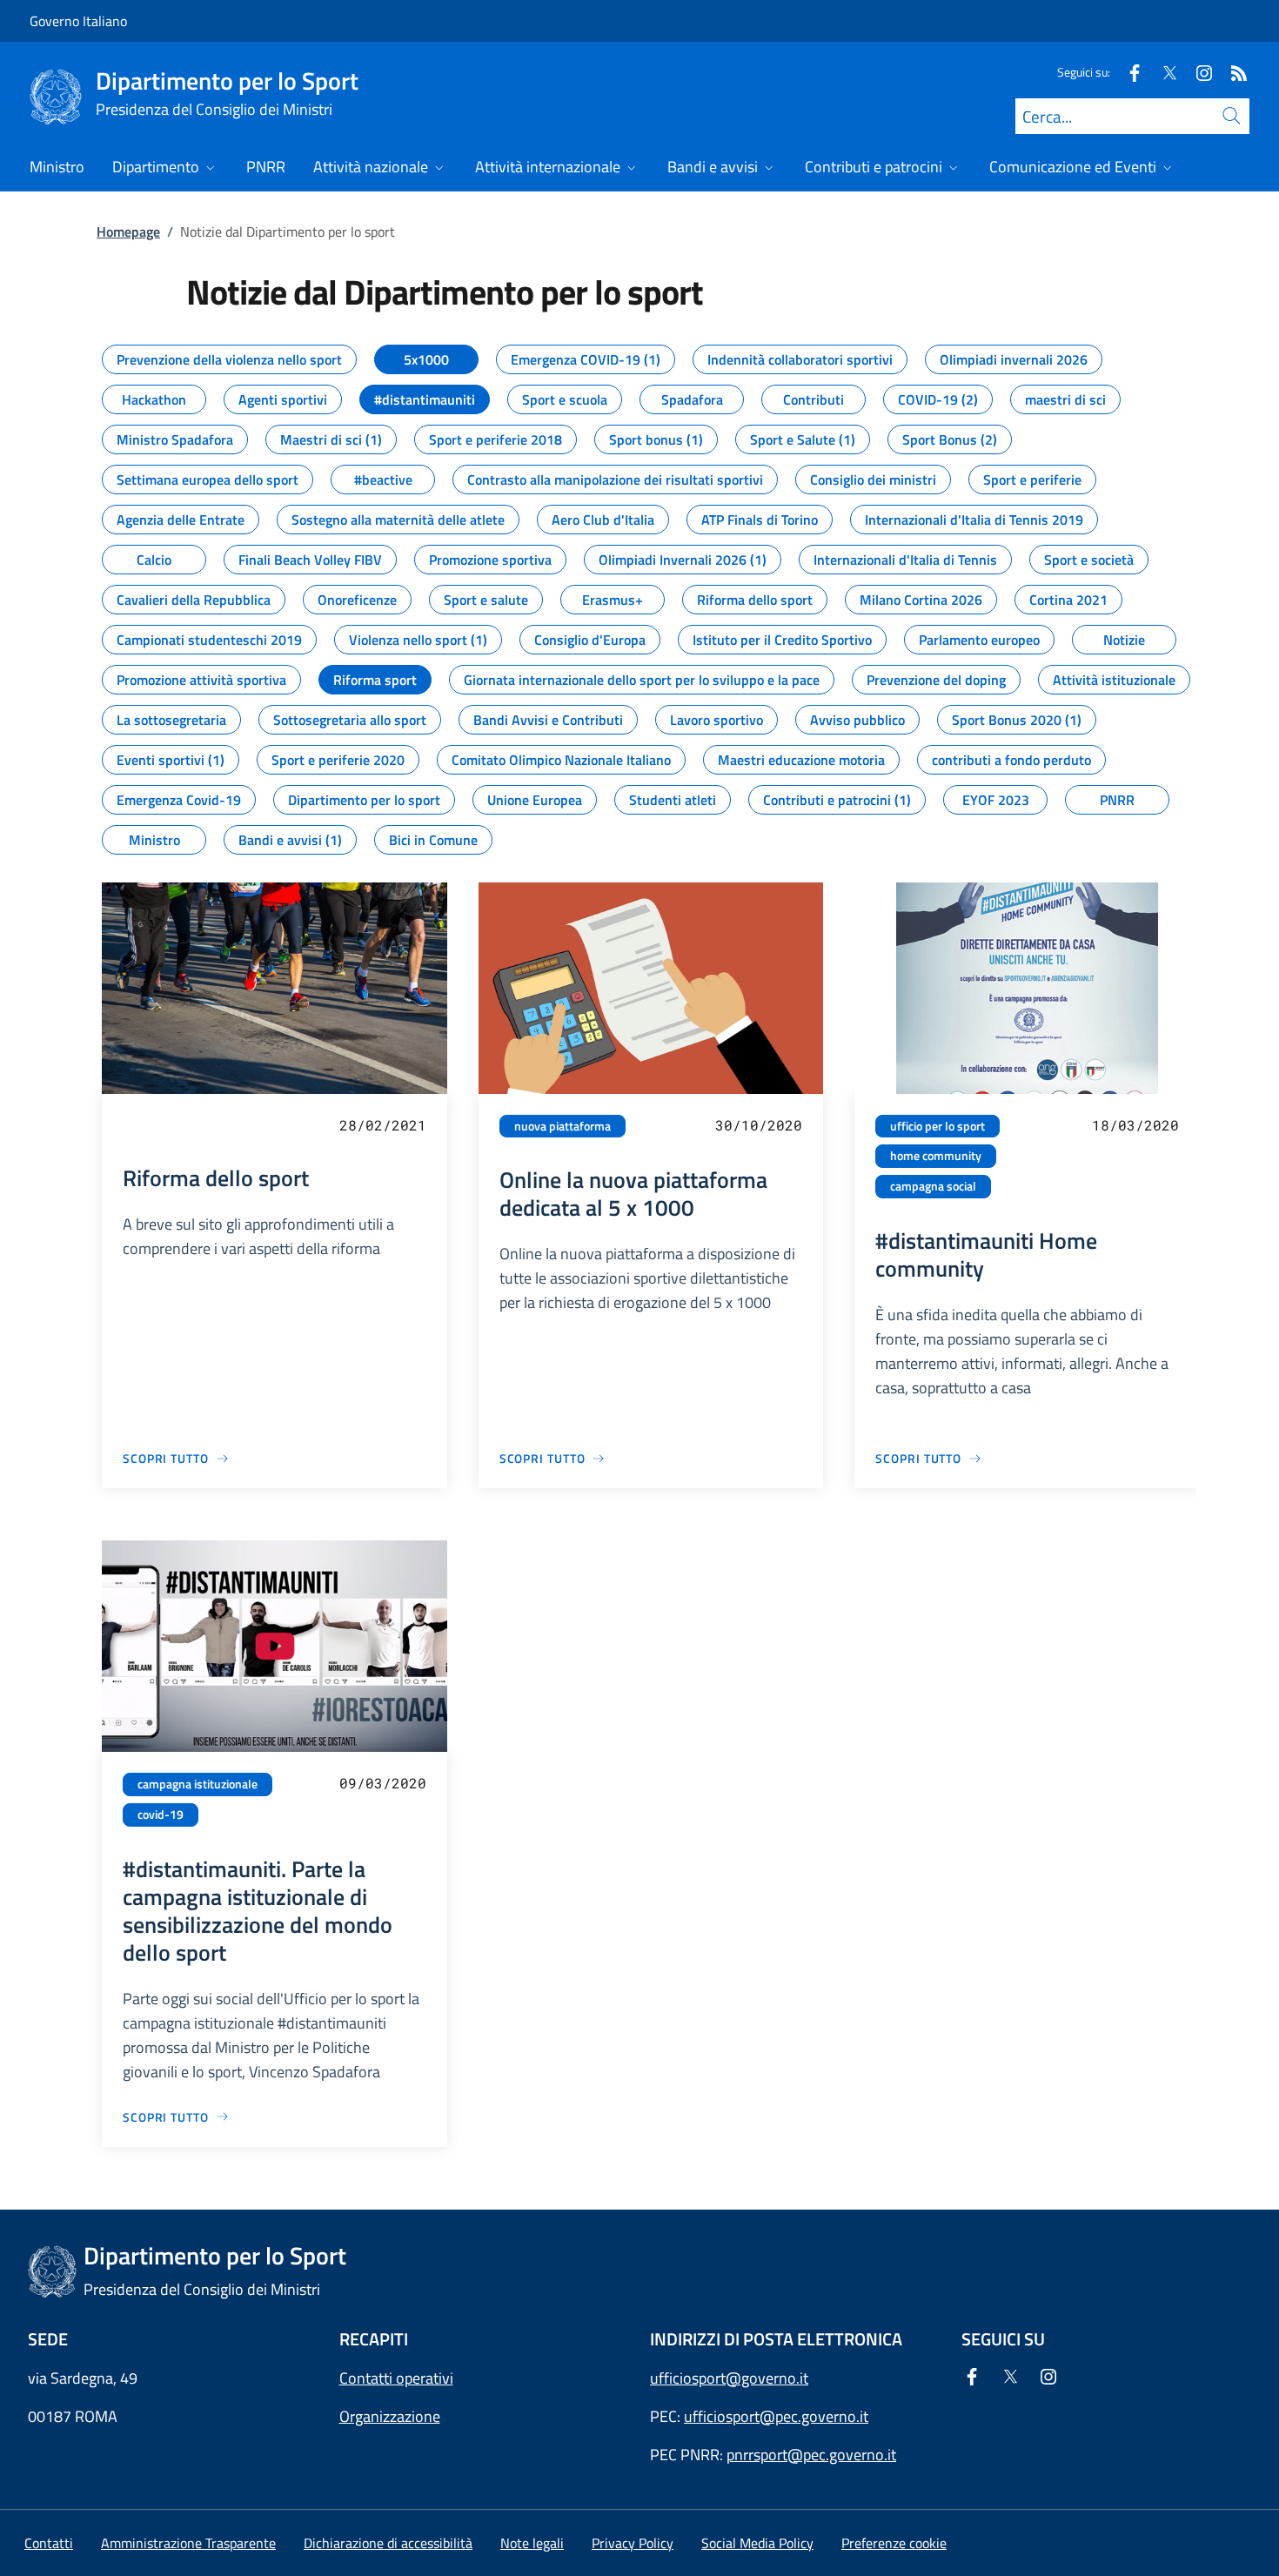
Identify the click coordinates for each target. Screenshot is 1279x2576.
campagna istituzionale (198, 1784)
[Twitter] (1162, 72)
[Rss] (1232, 72)
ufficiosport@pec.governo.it (776, 2416)
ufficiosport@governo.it (729, 2378)
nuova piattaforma (562, 1126)
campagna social (933, 1186)
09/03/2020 (383, 1783)
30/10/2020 (759, 1125)
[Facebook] (1128, 72)
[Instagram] (1197, 72)
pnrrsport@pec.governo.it (811, 2455)
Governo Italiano (78, 21)
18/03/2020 (1135, 1125)
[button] (894, 2543)
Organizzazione (390, 2416)
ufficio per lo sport (937, 1126)
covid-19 (161, 1815)
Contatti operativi (396, 2378)
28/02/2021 (383, 1125)
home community (936, 1156)
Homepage (128, 231)
